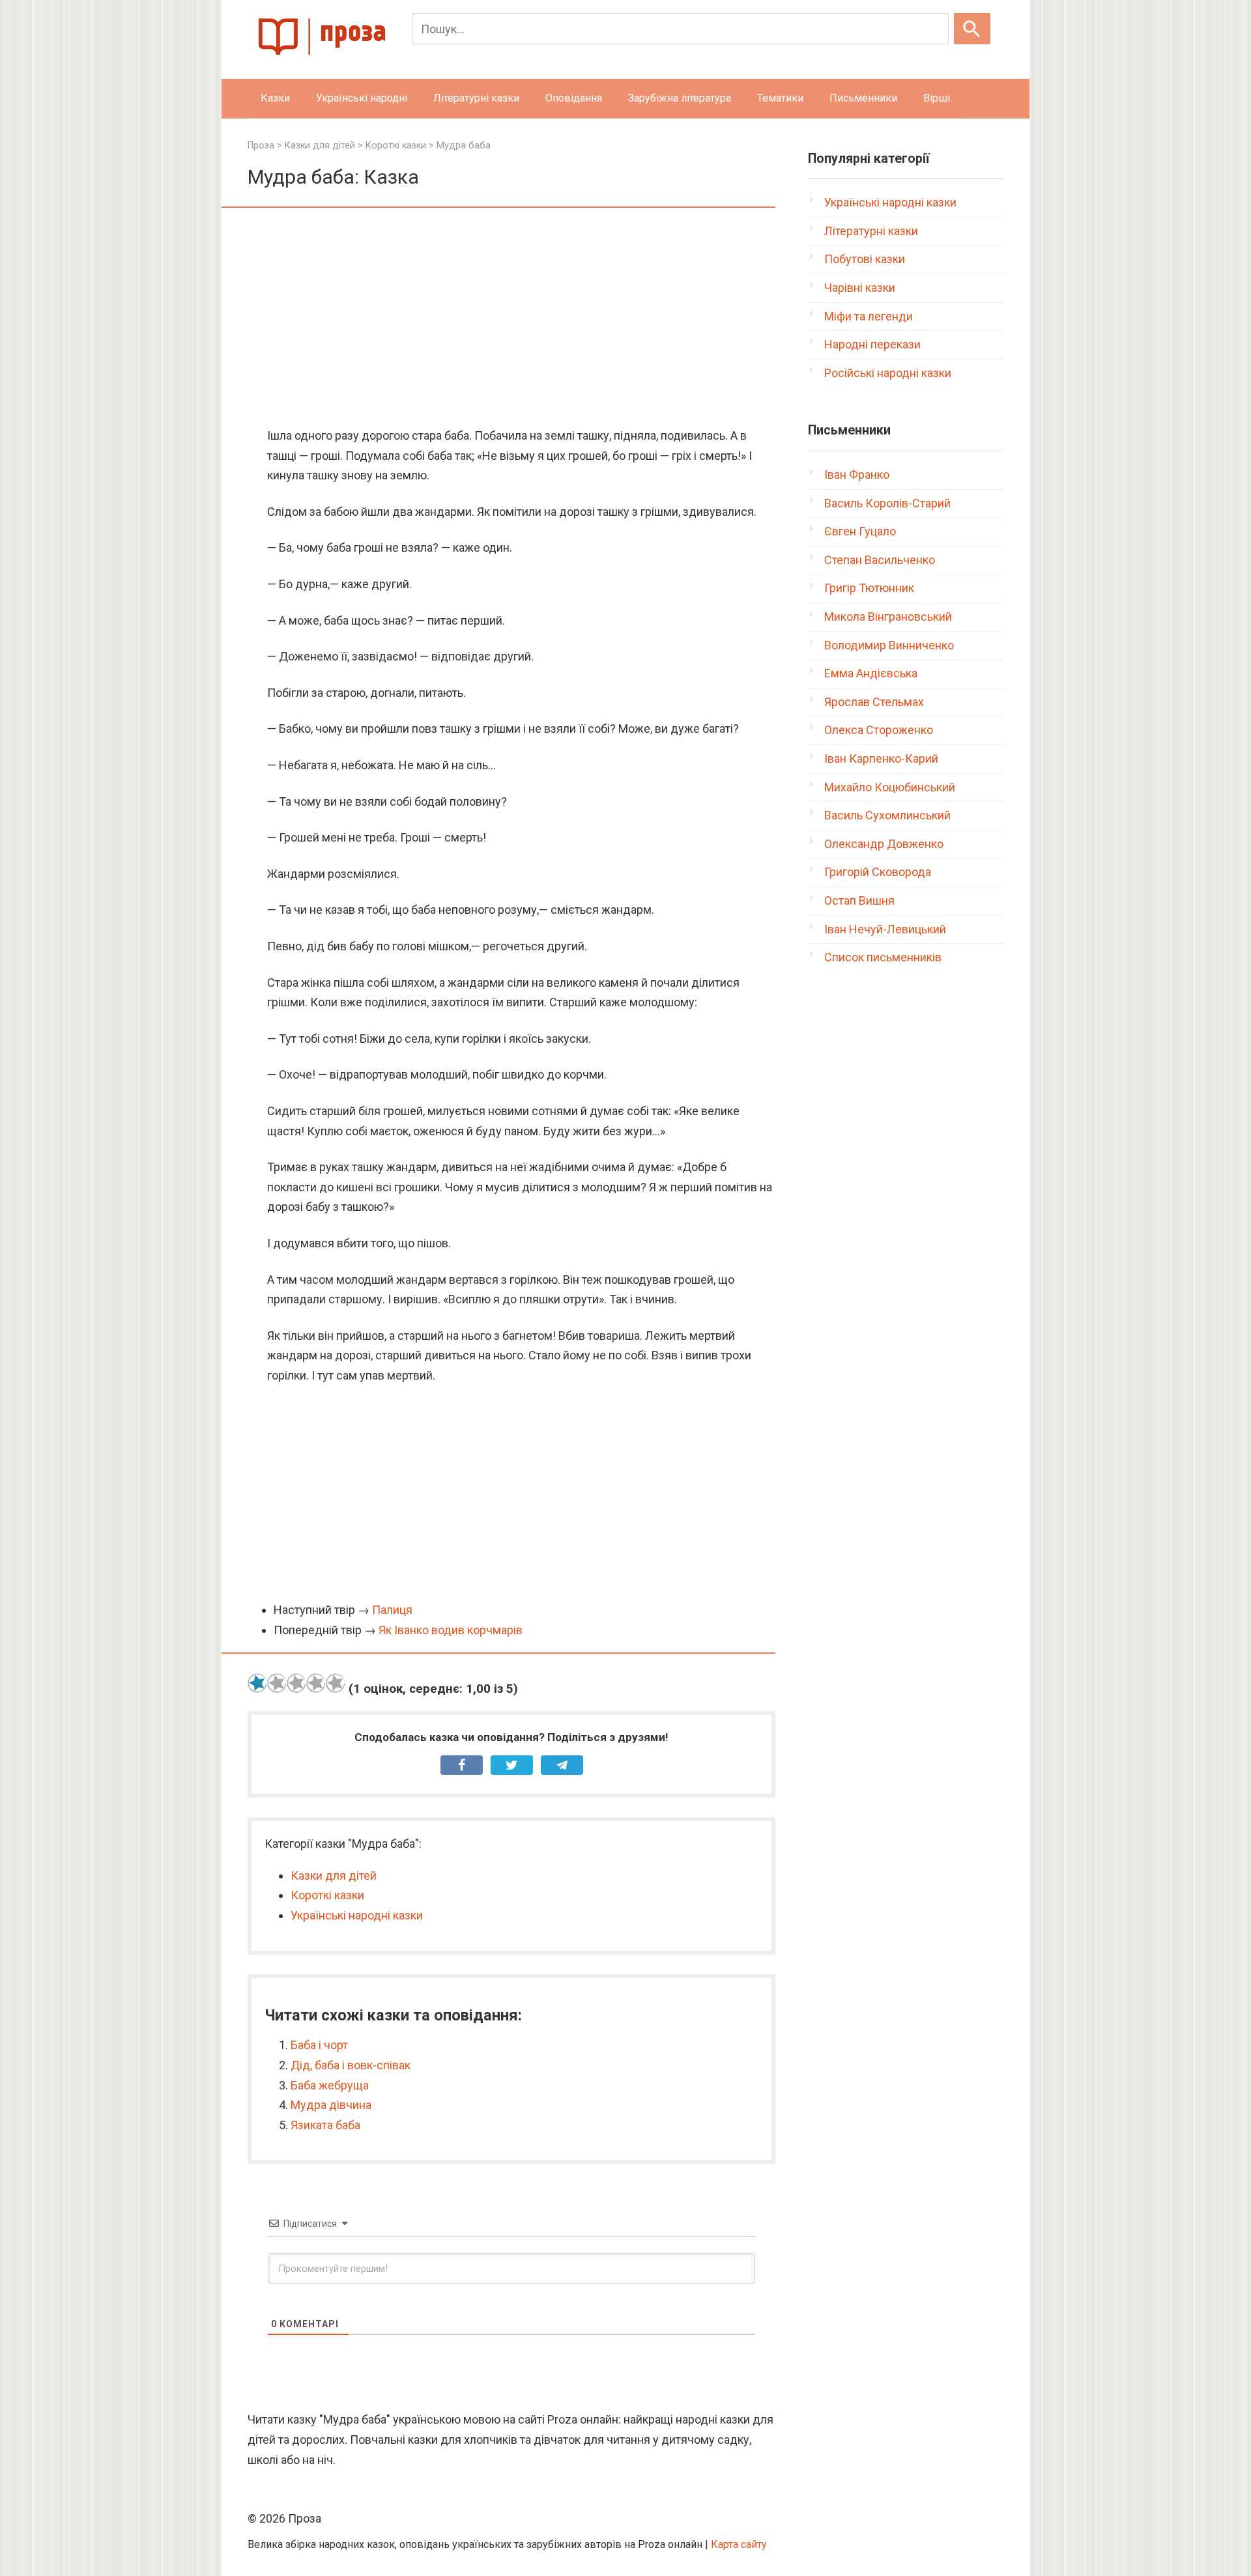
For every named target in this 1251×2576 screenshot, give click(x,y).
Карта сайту (739, 2544)
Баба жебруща (330, 2085)
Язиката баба (325, 2125)
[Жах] (257, 1683)
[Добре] (316, 1683)
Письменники (863, 98)
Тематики (780, 98)
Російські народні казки (888, 373)
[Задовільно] (296, 1683)
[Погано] (277, 1683)
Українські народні (362, 98)
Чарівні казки (860, 288)
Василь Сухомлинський (887, 815)
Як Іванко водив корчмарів (451, 1630)
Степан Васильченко (880, 560)
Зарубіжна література (680, 98)
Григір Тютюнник (869, 588)
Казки (275, 98)
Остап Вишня (859, 900)
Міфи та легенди (869, 316)
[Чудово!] (336, 1683)
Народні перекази (872, 344)
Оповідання (574, 98)
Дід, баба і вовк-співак (351, 2065)
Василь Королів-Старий (887, 503)
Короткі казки (327, 1895)
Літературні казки (476, 98)
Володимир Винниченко (889, 645)
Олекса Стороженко (879, 730)
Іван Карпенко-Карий (881, 758)
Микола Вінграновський (888, 616)
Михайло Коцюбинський (890, 787)
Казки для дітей (334, 1875)
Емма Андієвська (871, 673)
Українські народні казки (357, 1915)
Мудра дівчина (331, 2105)
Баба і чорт (319, 2045)
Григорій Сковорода (878, 872)
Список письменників (883, 957)
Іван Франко (857, 474)
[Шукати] (972, 29)
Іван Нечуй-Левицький (885, 929)
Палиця (392, 1610)
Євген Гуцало (860, 531)
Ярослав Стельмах (874, 702)
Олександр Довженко (884, 844)
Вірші (937, 98)
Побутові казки (865, 259)
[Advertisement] (511, 318)
